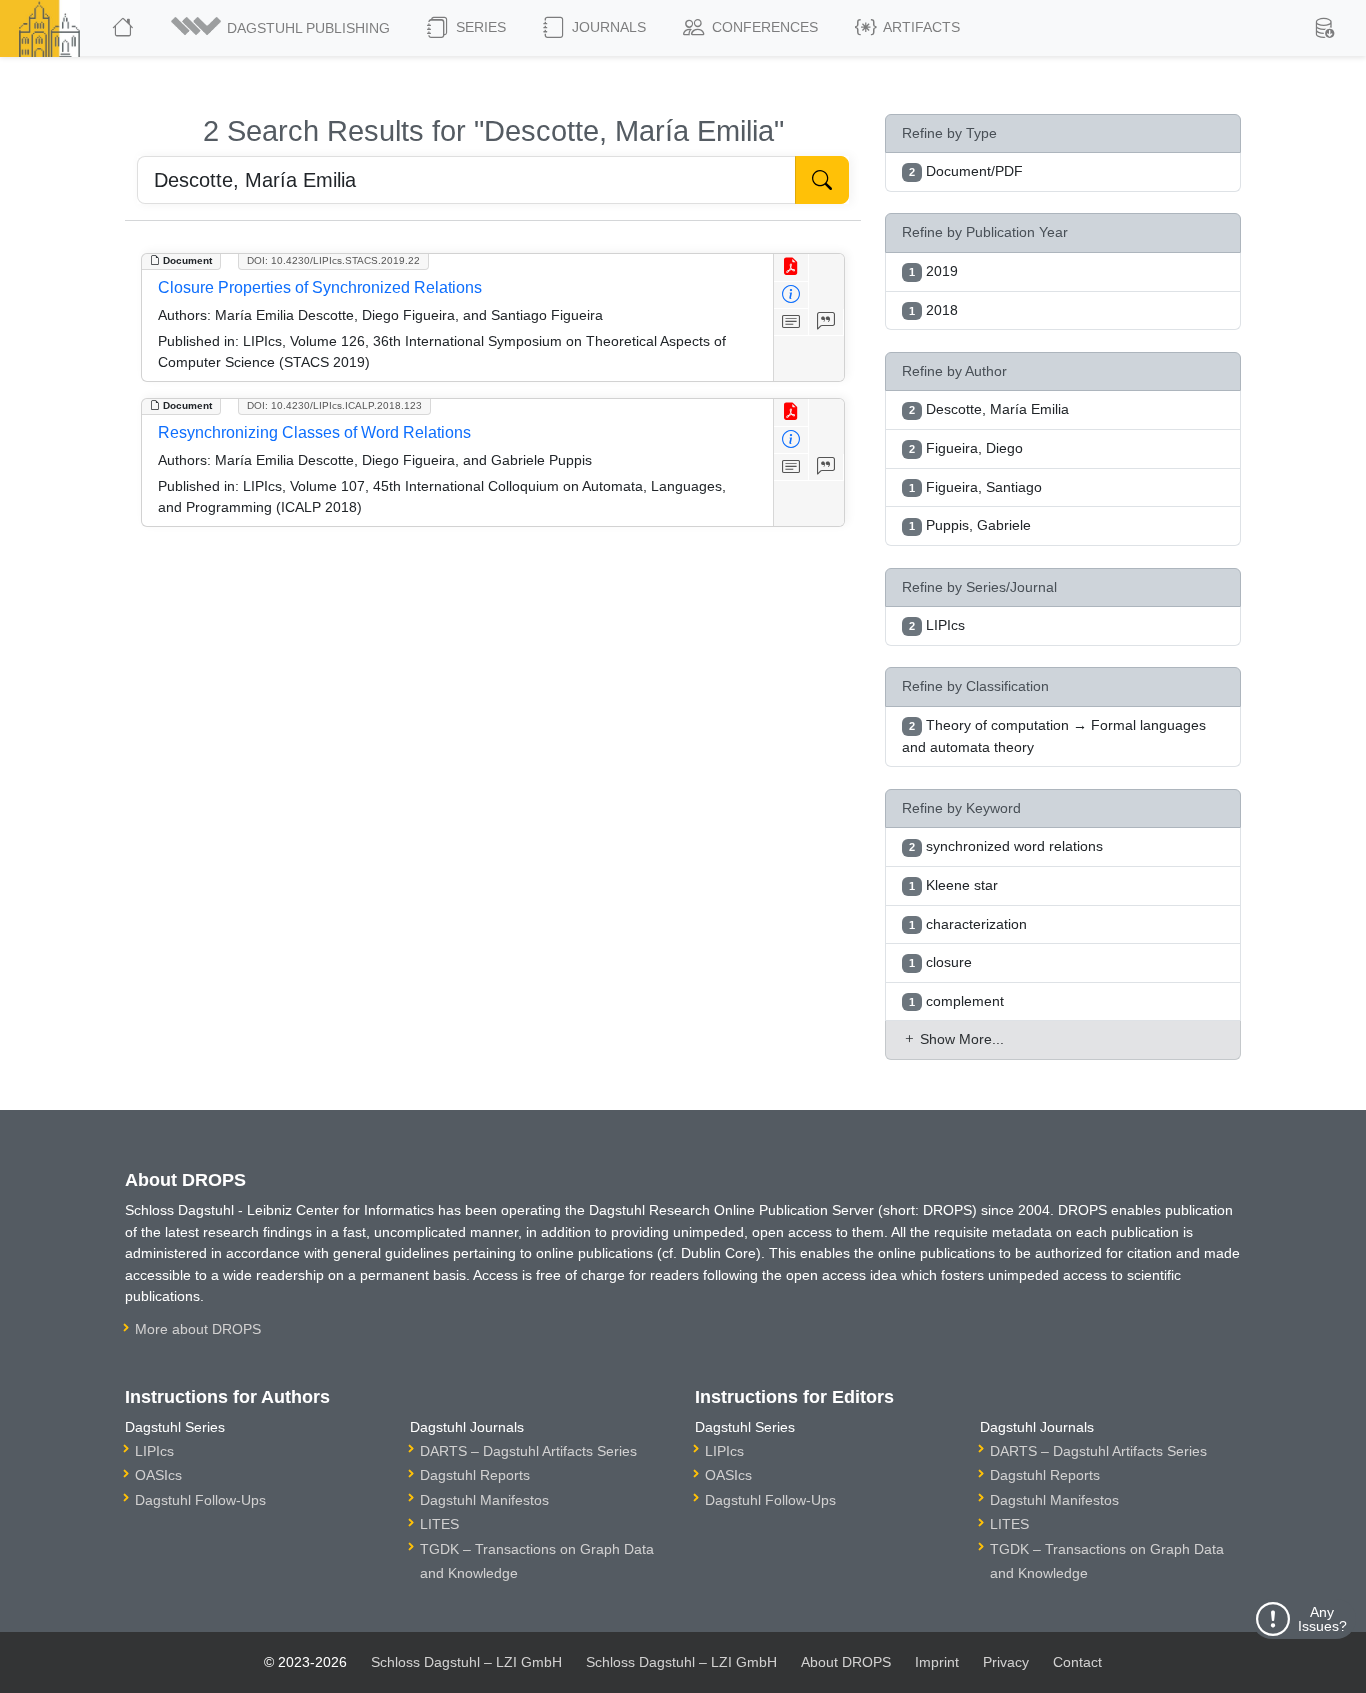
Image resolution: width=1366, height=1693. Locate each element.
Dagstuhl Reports (475, 1475)
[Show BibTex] (826, 322)
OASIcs (158, 1475)
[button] (282, 28)
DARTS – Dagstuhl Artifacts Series (528, 1451)
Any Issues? (1322, 1619)
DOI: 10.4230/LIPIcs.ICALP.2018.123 (334, 405)
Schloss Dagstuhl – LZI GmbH (466, 1662)
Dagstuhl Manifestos (484, 1500)
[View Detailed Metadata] (791, 295)
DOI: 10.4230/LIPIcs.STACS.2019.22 (333, 260)
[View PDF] (791, 267)
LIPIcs (154, 1451)
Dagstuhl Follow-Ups (200, 1500)
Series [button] (479, 27)
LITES (439, 1524)
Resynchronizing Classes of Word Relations (314, 432)
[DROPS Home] (124, 28)
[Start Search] (822, 180)
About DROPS (846, 1662)
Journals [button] (607, 27)
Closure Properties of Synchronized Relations (320, 287)
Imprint (937, 1662)
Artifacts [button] (920, 27)
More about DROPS (198, 1329)
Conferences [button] (763, 27)
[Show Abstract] (791, 322)
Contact (1077, 1662)
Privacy (1006, 1662)
